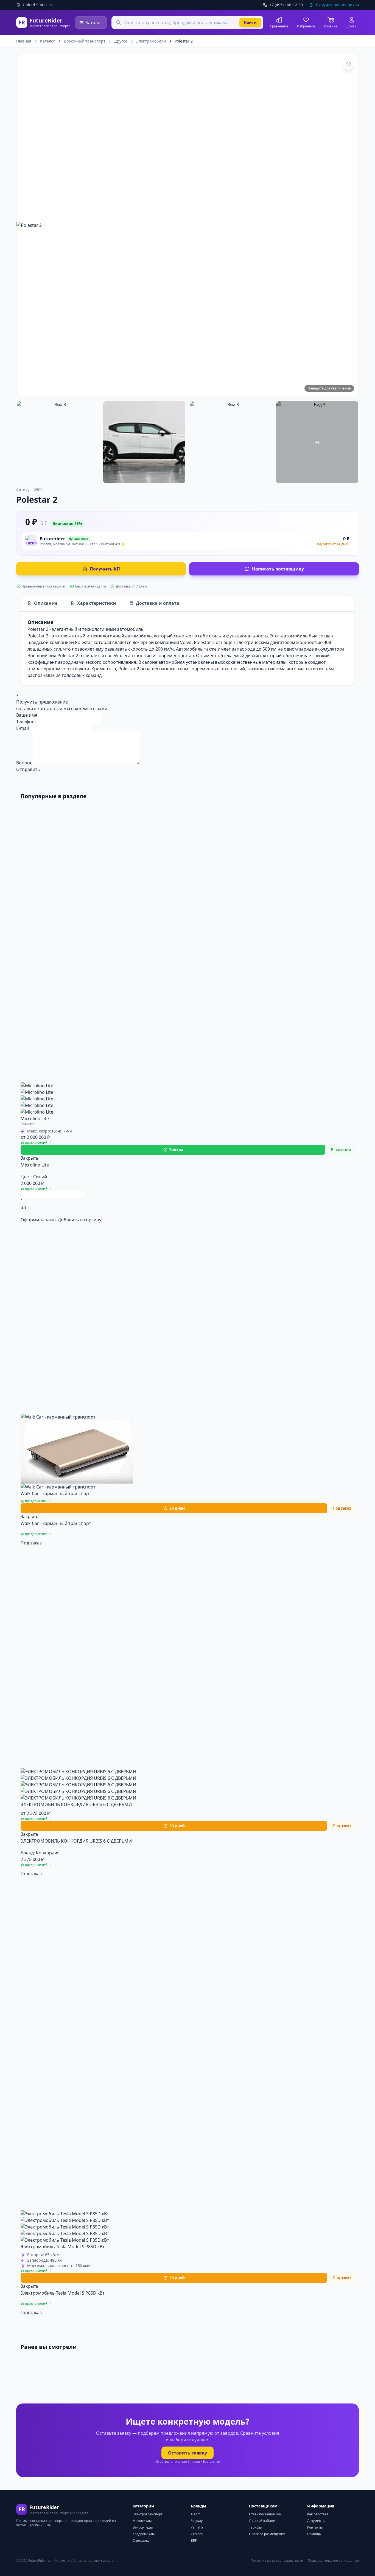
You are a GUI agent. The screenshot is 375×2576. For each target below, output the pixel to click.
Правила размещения (267, 2534)
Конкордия (48, 1853)
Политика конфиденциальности (277, 2561)
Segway (197, 2521)
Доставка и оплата (158, 603)
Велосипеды (143, 2527)
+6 (317, 442)
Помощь (314, 2534)
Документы (316, 2521)
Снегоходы (141, 2540)
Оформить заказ (39, 1220)
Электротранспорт (148, 2514)
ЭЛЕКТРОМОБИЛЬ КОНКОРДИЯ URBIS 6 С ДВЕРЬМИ (76, 1804)
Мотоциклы (142, 2521)
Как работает (318, 2514)
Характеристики (97, 603)
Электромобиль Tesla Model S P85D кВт (63, 2247)
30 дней (177, 1508)
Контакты (315, 2527)
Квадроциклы (144, 2534)
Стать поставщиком (265, 2514)
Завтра (176, 1150)
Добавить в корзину (80, 1220)
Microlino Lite (35, 1118)
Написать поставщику (278, 569)
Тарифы (255, 2527)
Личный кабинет (263, 2521)
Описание (46, 603)
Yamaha (197, 2527)
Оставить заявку (187, 2453)
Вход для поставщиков (337, 5)
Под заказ (31, 1543)
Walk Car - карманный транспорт (56, 1493)
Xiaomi (196, 2514)
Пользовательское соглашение (333, 2561)
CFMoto (197, 2534)
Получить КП (105, 569)
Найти (250, 22)
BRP (194, 2540)
